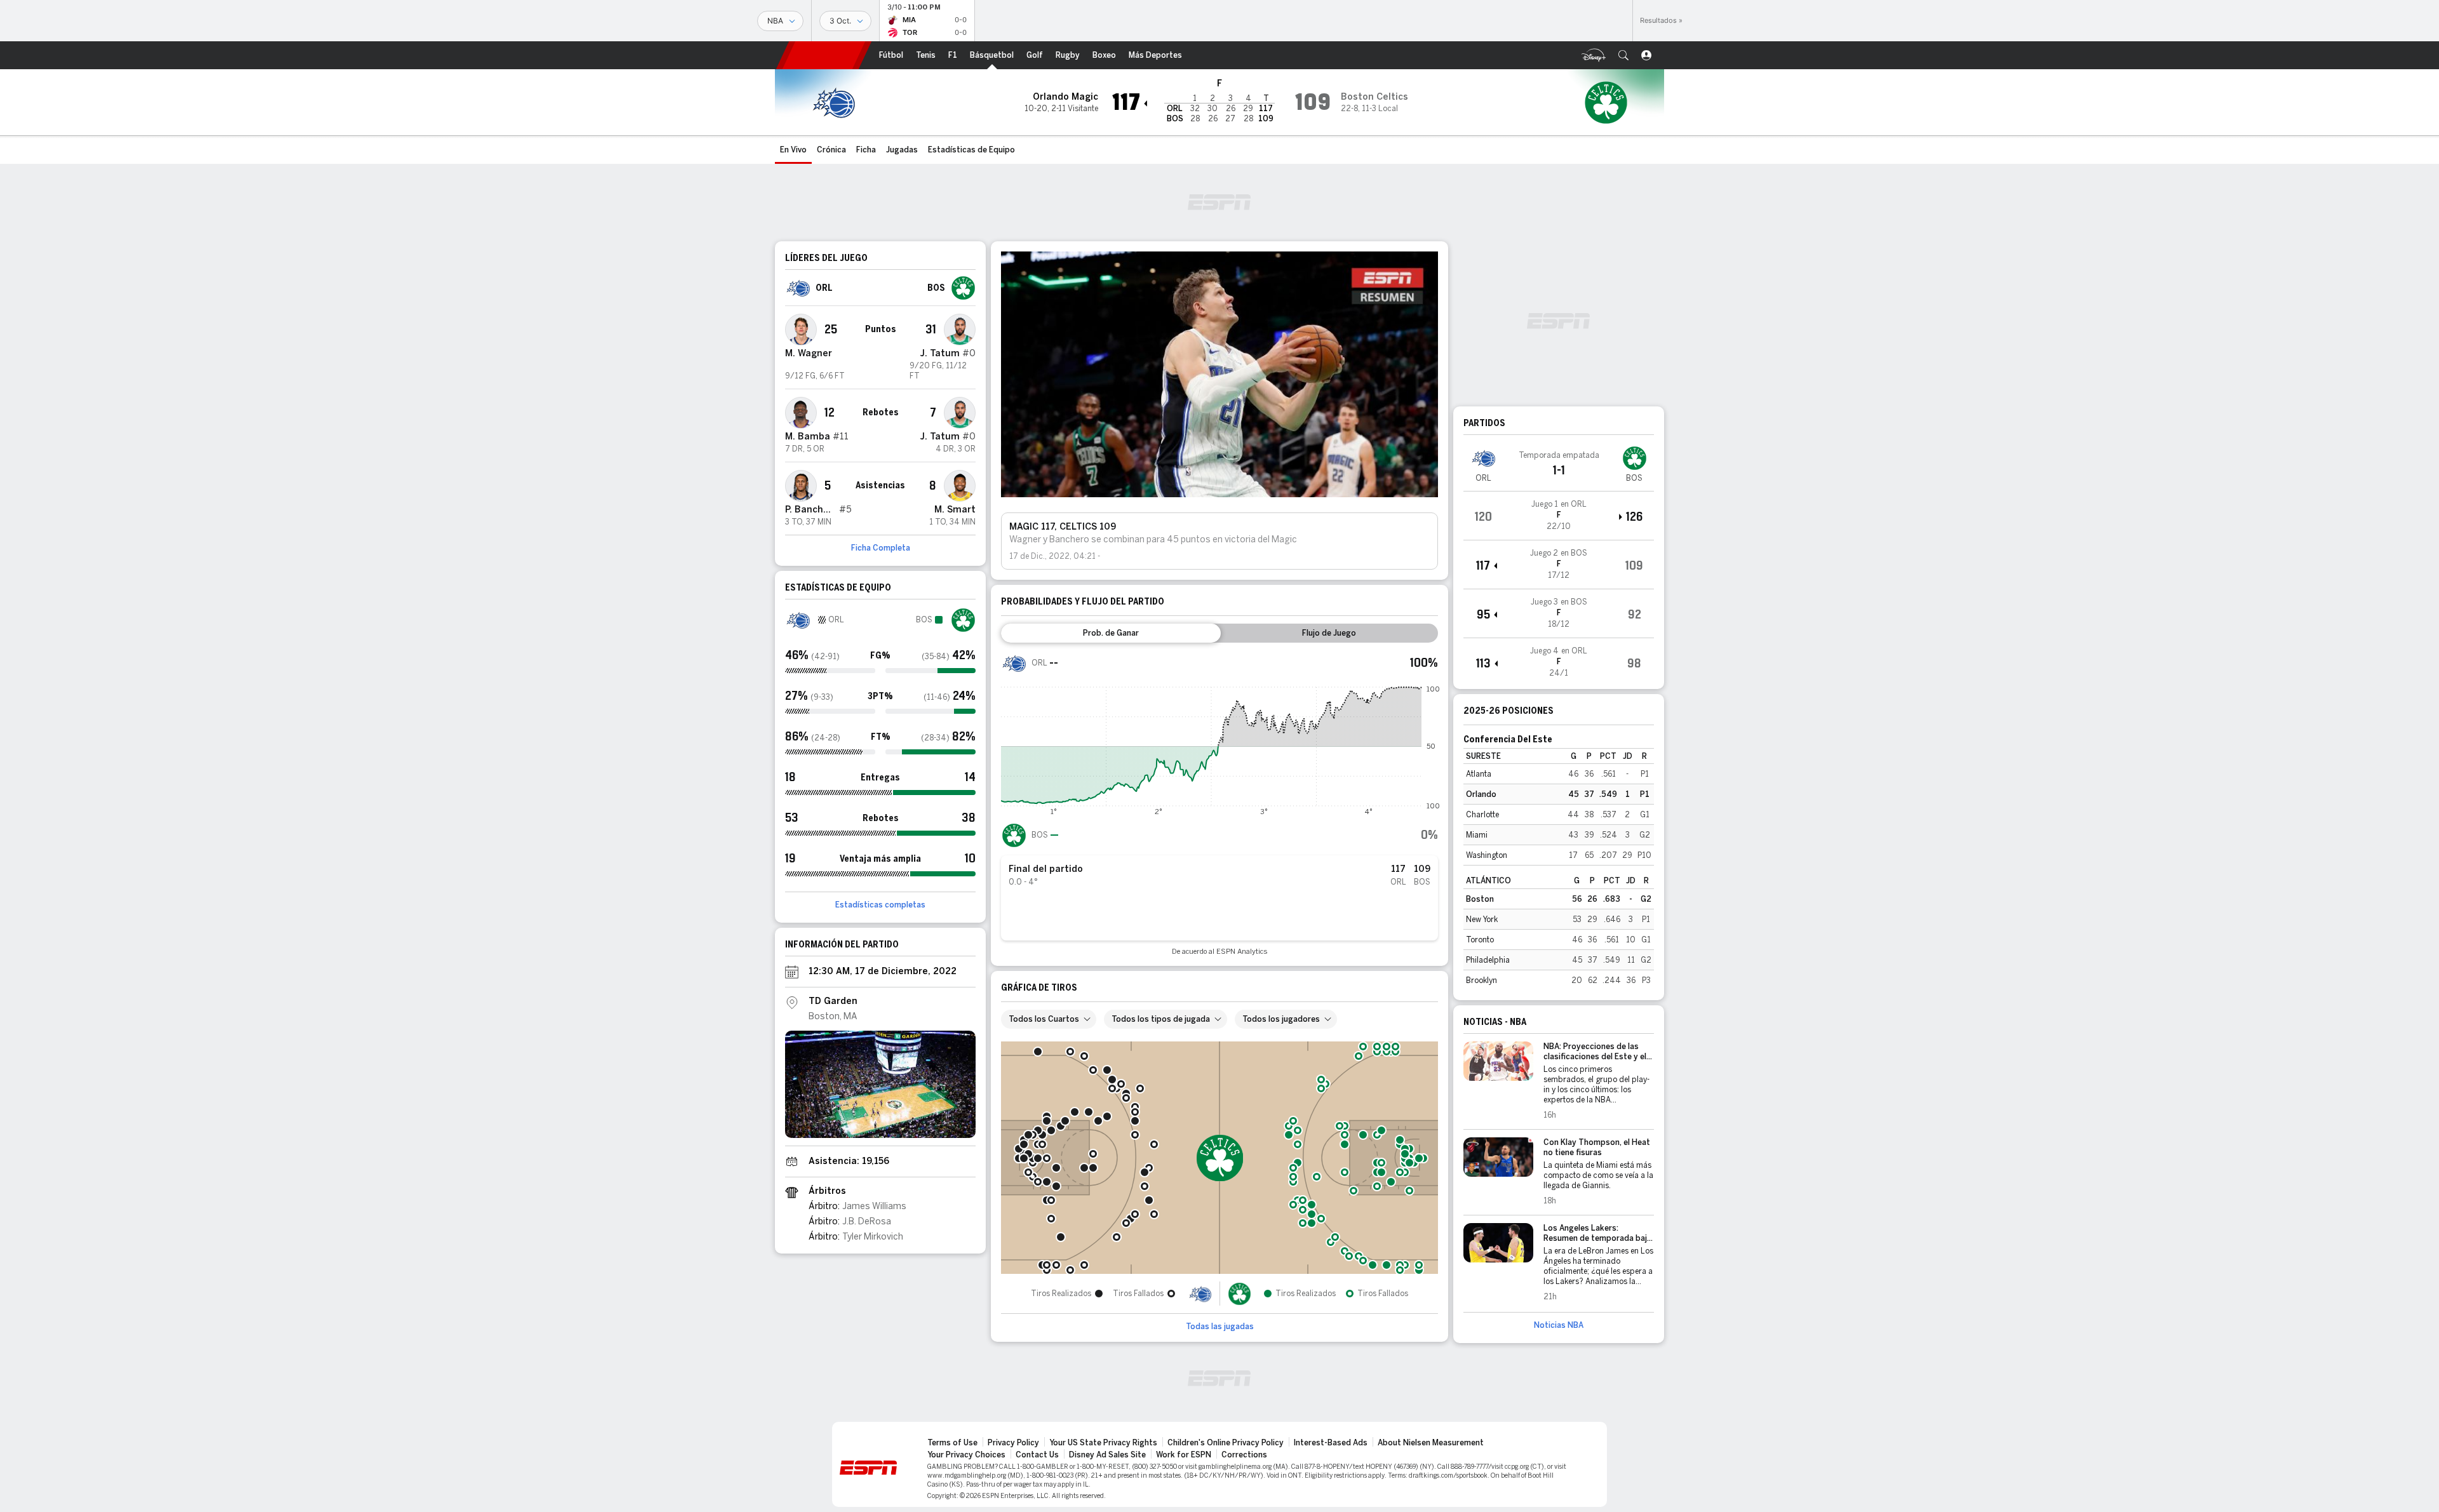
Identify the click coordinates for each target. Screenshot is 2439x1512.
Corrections (1244, 1455)
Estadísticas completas (880, 905)
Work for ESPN (1184, 1455)
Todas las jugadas (1220, 1327)
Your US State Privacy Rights (1103, 1443)
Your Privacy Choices (966, 1455)
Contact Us (1037, 1455)
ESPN (824, 55)
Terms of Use (952, 1443)
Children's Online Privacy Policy (1226, 1443)
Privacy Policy (1013, 1443)
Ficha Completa (881, 548)
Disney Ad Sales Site (1107, 1455)
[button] (1623, 55)
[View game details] (1559, 516)
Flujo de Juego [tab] (1329, 633)
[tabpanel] (1219, 803)
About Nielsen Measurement (1431, 1443)
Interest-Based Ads (1331, 1443)
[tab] (1111, 633)
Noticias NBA (1559, 1325)
